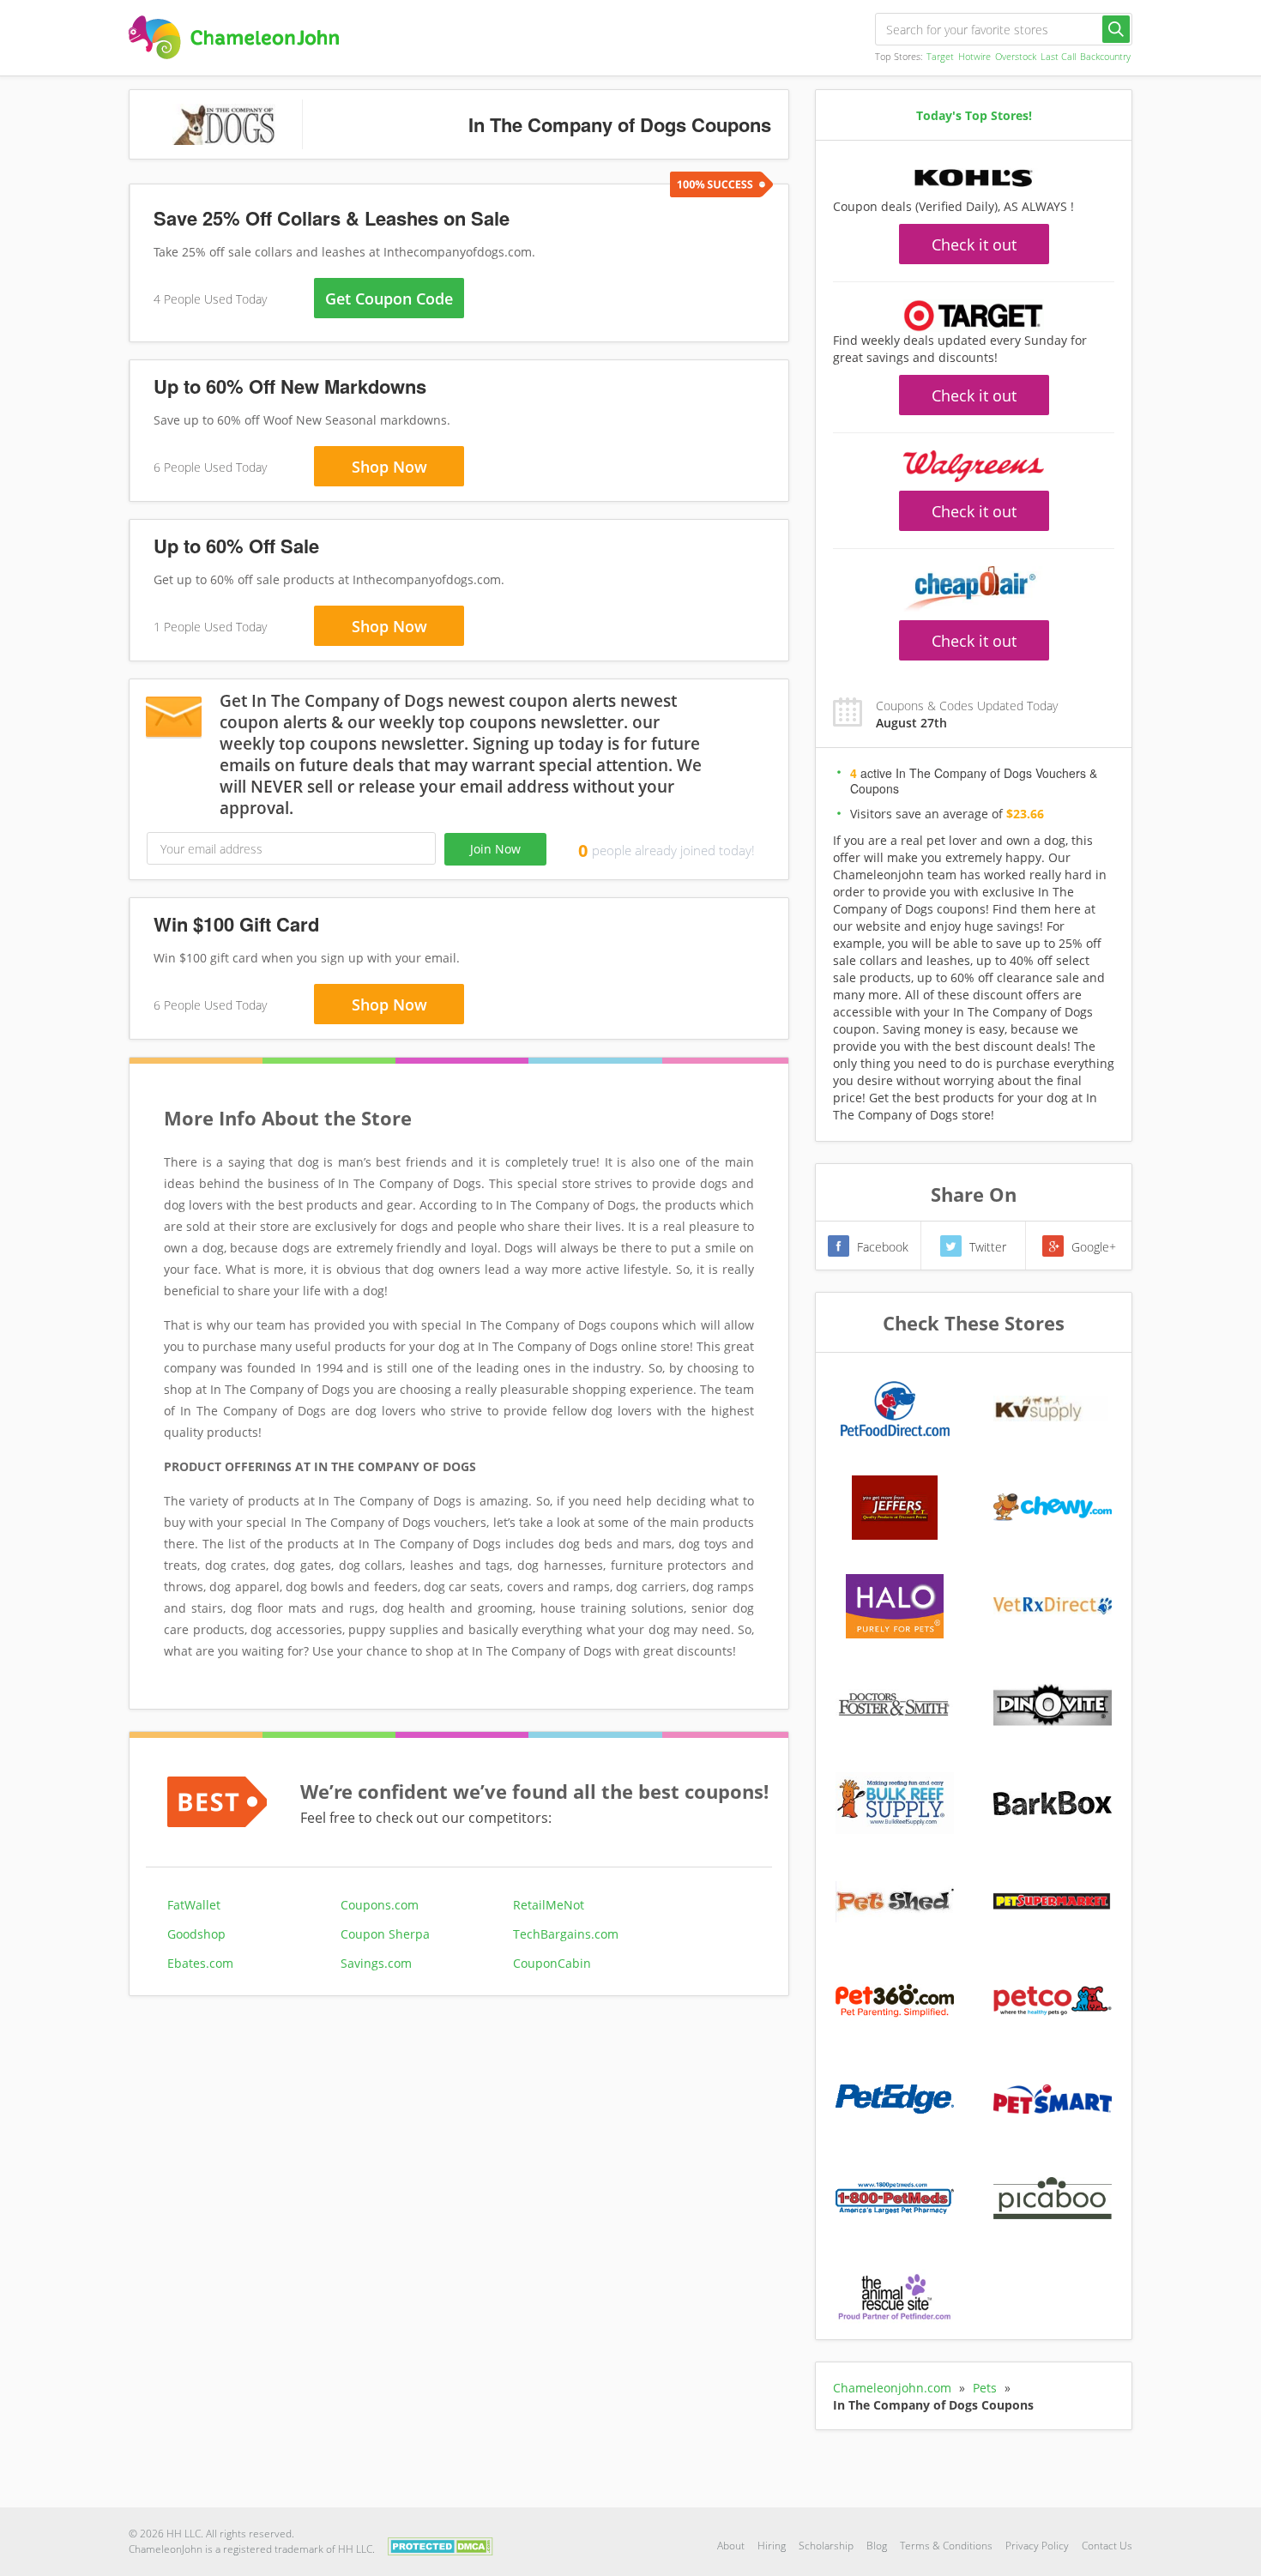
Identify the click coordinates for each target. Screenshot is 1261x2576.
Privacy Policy (1037, 2546)
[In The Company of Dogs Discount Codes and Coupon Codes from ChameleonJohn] (234, 37)
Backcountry (1105, 56)
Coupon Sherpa (385, 1934)
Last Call (1058, 56)
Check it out (974, 244)
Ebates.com (200, 1963)
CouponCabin (552, 1963)
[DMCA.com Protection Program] (440, 2545)
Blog (877, 2546)
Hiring (772, 2546)
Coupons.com (380, 1905)
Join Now (495, 849)
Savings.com (376, 1963)
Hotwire (974, 56)
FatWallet (194, 1905)
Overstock (1016, 56)
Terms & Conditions (946, 2546)
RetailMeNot (549, 1905)
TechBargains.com (566, 1934)
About (731, 2546)
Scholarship (826, 2546)
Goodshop (196, 1934)
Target (940, 56)
